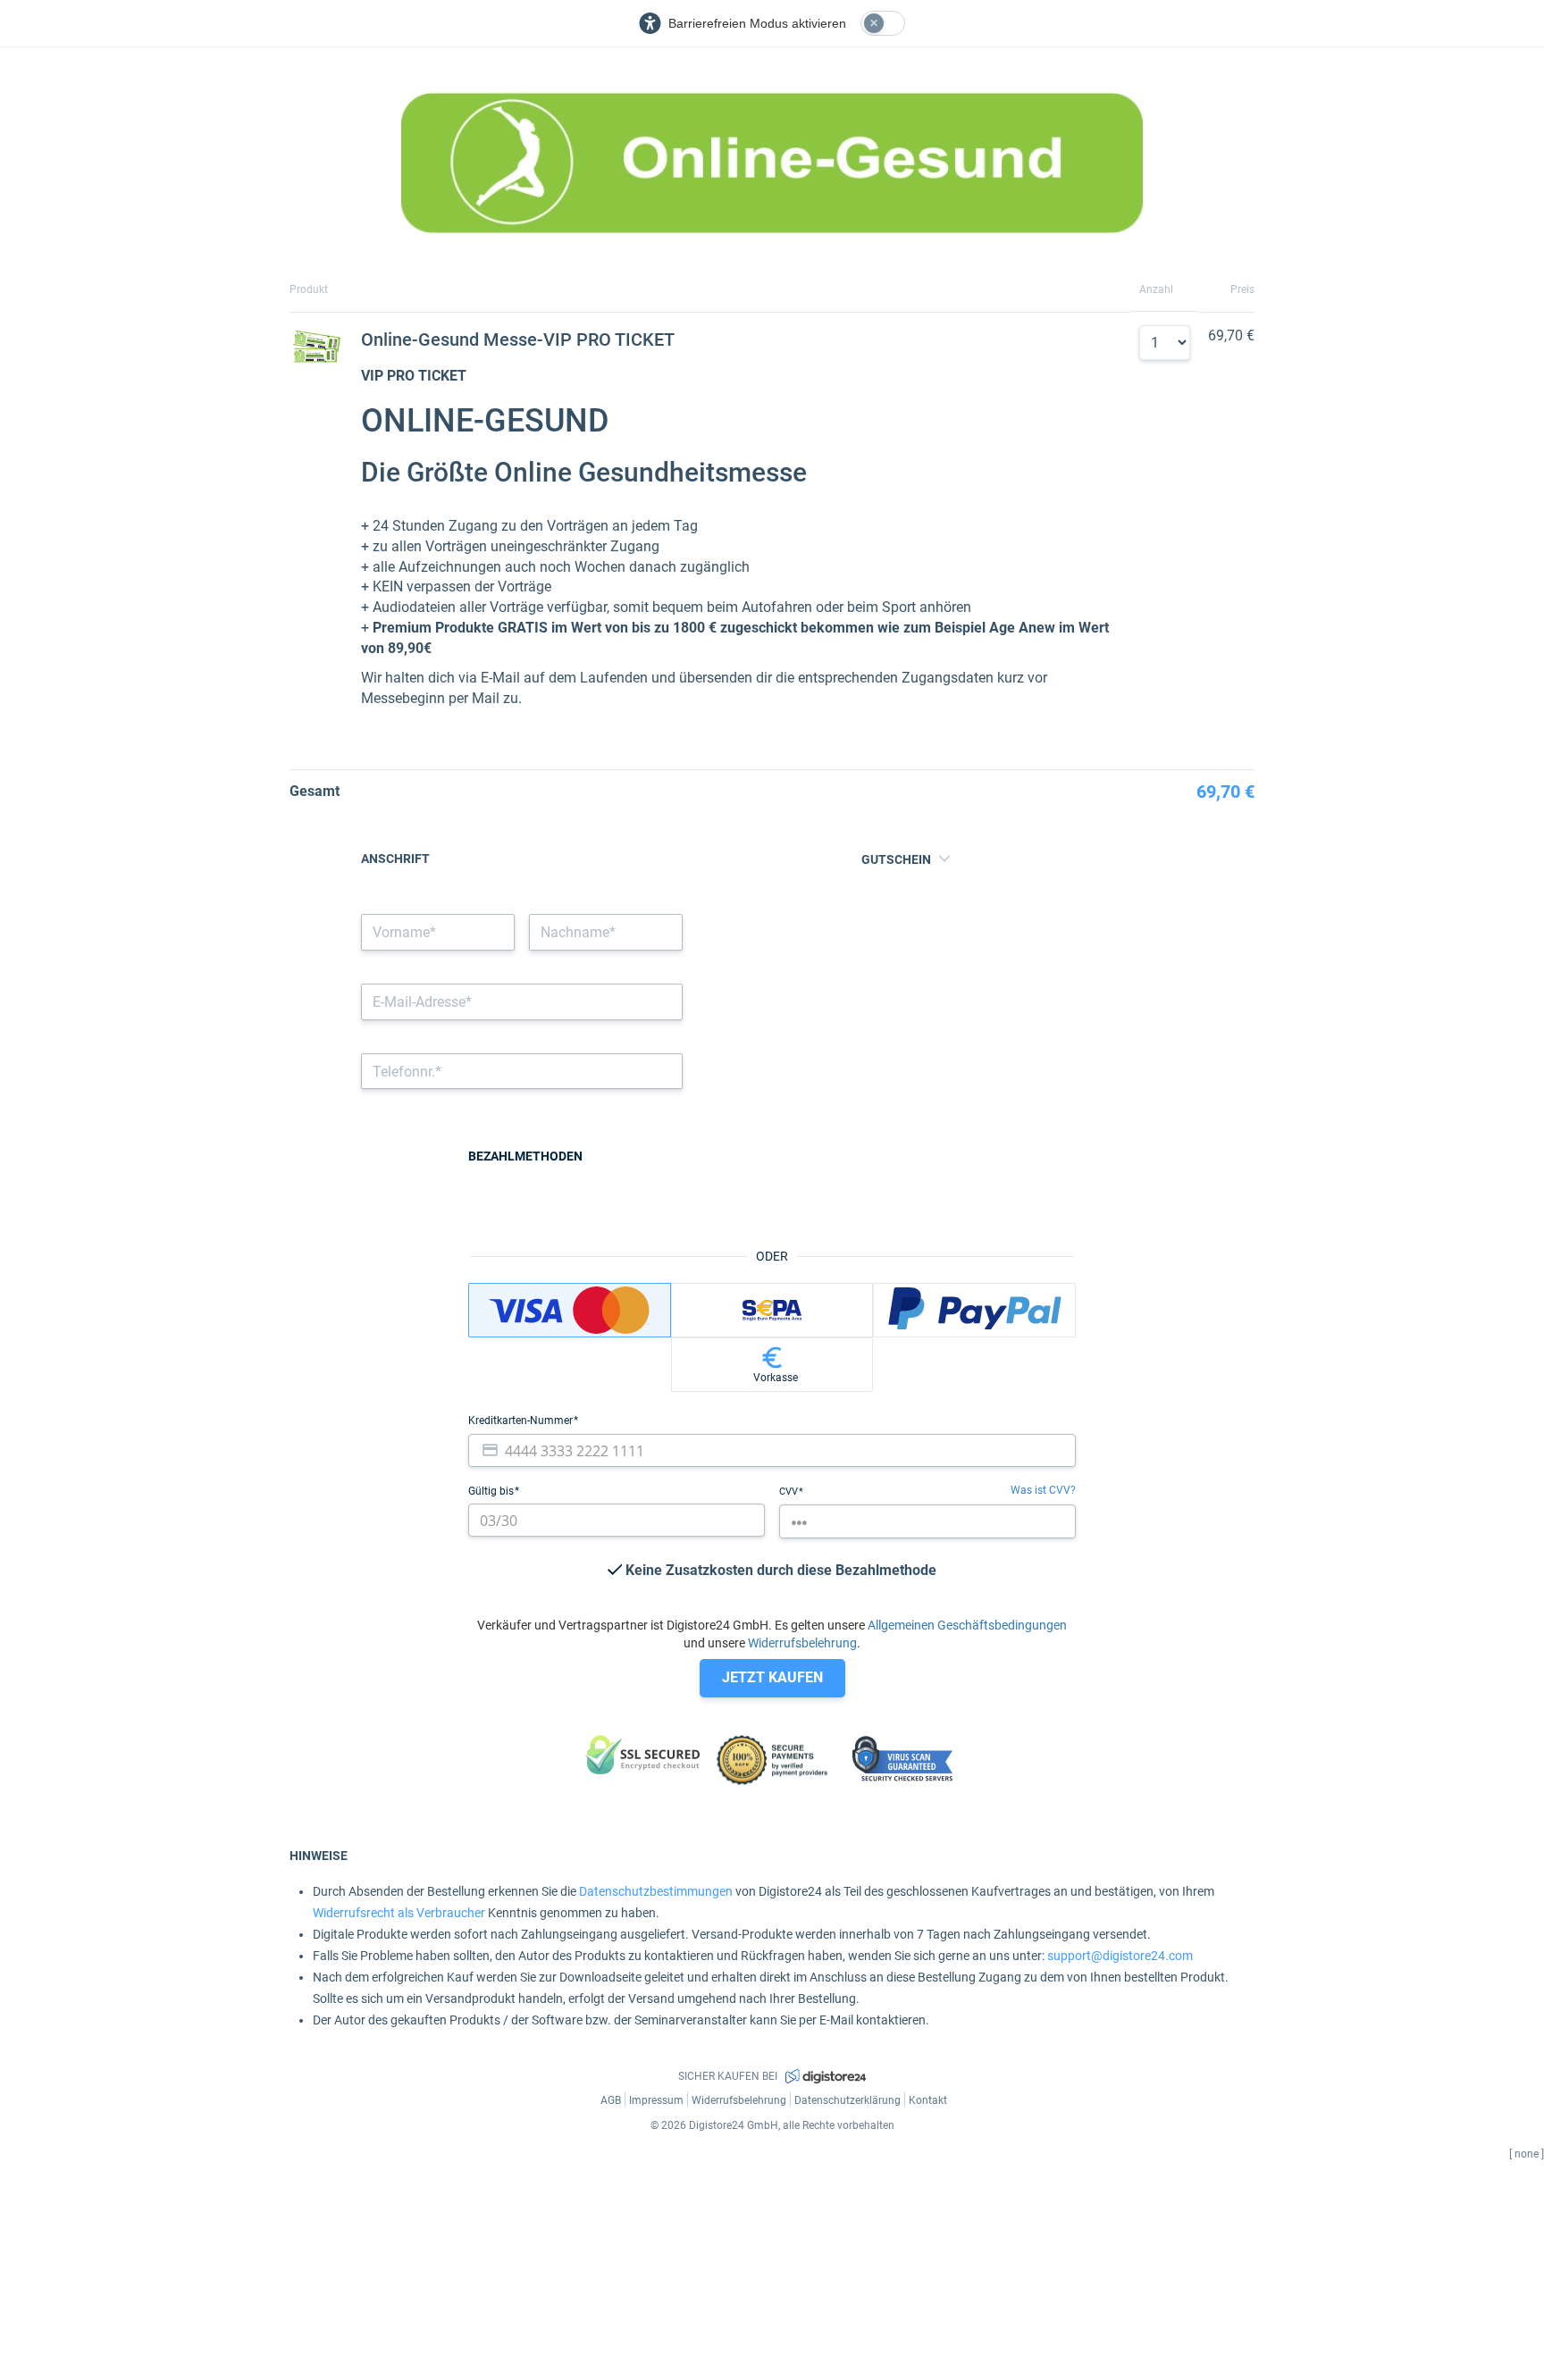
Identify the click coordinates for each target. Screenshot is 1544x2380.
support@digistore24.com (1120, 1956)
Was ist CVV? (1043, 1490)
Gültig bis (492, 1491)
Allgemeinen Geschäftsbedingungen (967, 1625)
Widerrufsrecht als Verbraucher (399, 1913)
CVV (790, 1492)
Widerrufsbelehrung (802, 1643)
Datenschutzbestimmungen (656, 1891)
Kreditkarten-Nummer (522, 1420)
